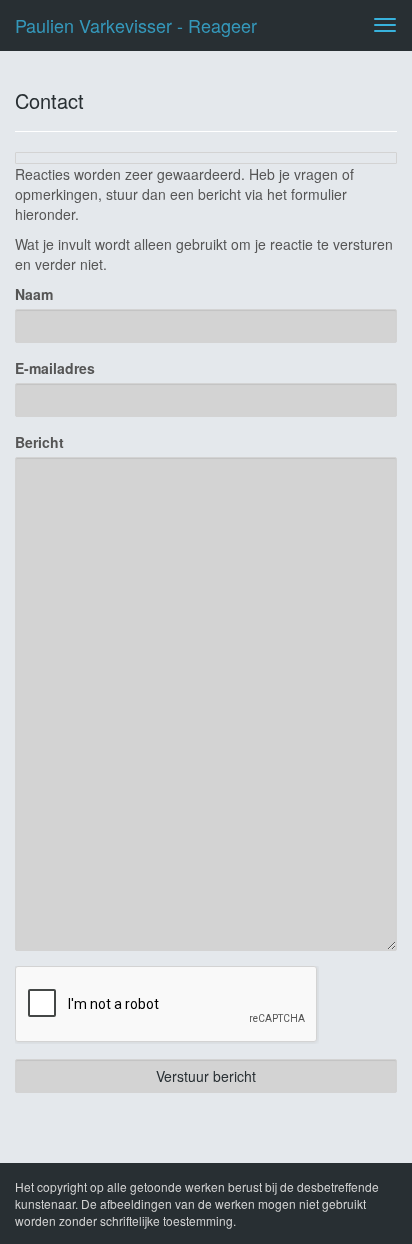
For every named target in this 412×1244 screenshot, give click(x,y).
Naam (34, 294)
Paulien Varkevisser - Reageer (136, 25)
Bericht (39, 442)
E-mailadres (55, 368)
